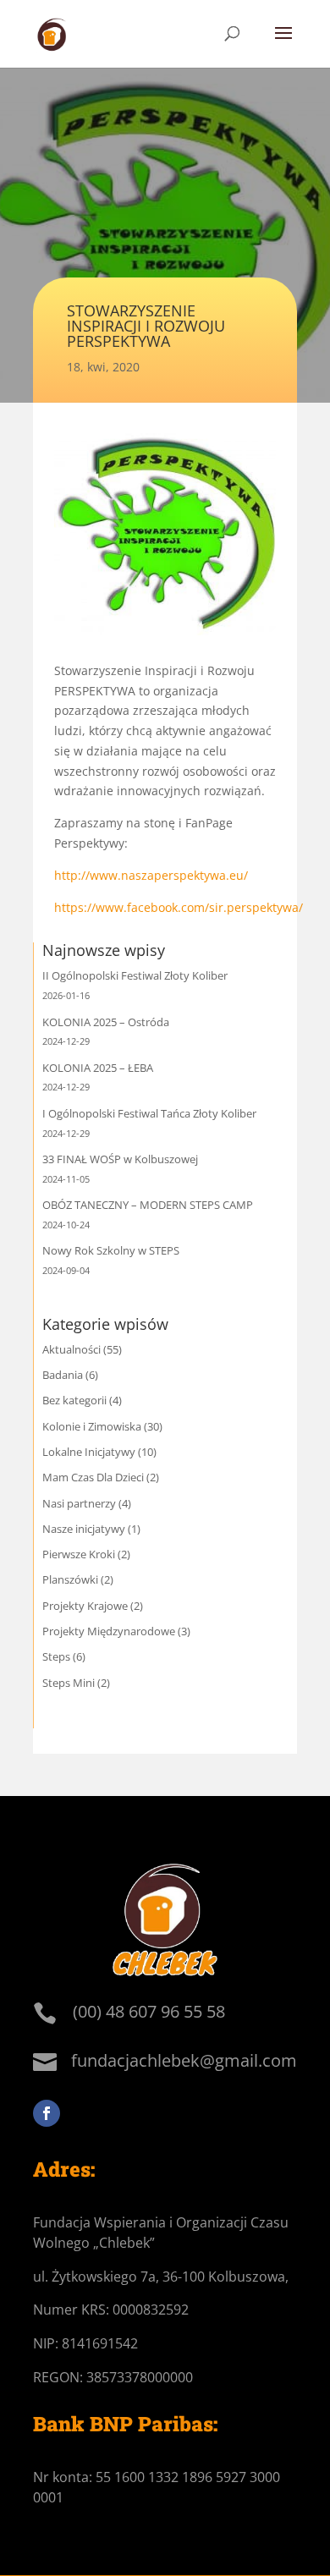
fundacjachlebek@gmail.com (184, 2060)
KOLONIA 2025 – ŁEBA (98, 1068)
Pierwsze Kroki (79, 1554)
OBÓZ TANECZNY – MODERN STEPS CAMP (148, 1205)
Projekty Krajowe (85, 1606)
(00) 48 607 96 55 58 (149, 2011)
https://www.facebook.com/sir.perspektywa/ (179, 907)
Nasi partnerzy (79, 1503)
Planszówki (70, 1579)
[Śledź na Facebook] (47, 2113)
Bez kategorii (74, 1400)
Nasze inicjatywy (84, 1529)
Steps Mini (69, 1683)
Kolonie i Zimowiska (92, 1426)
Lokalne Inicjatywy (89, 1452)
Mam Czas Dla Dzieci (93, 1477)
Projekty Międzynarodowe (109, 1631)
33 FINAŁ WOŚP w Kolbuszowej (120, 1159)
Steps (56, 1656)
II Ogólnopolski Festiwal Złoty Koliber (135, 975)
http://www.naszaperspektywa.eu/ (151, 875)
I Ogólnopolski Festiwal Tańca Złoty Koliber (149, 1113)
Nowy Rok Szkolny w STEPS (111, 1250)
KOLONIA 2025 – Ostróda (106, 1022)
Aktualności (71, 1349)
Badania (63, 1375)
